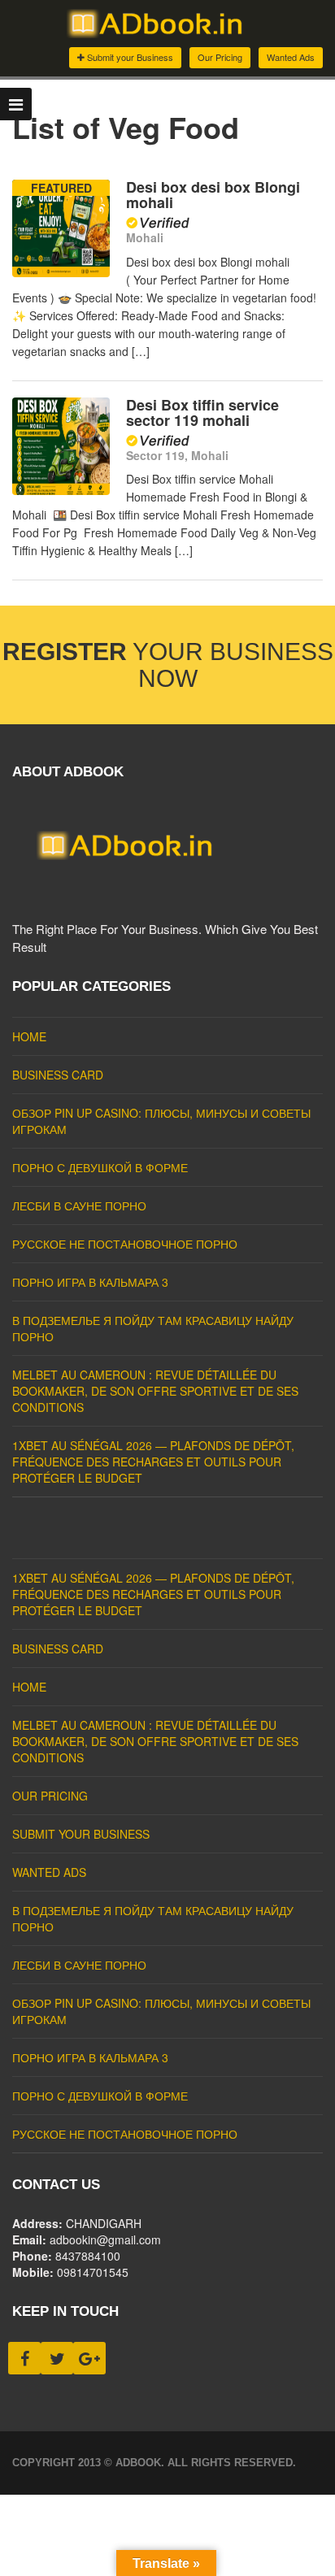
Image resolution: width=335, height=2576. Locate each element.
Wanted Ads (291, 57)
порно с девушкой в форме (100, 1167)
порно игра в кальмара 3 (90, 1282)
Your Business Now (168, 665)
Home (29, 1036)
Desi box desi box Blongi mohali (213, 195)
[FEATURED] (61, 272)
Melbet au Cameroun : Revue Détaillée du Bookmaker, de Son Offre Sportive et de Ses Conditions (155, 1391)
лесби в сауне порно (79, 1205)
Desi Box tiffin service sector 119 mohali (202, 413)
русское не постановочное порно (125, 1244)
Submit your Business (129, 57)
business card (58, 1075)
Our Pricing (220, 57)
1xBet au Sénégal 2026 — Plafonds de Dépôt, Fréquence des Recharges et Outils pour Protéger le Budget (153, 1462)
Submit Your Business (81, 1834)
